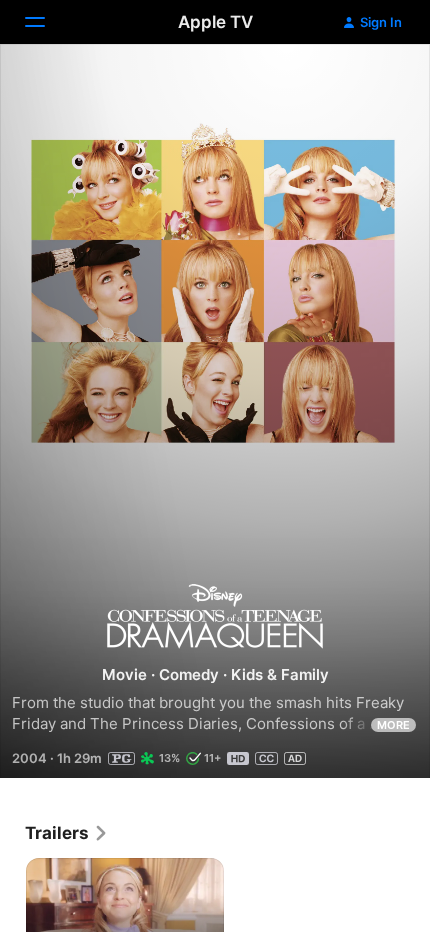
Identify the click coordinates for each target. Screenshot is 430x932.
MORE (393, 725)
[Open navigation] (47, 22)
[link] (67, 833)
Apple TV (215, 22)
